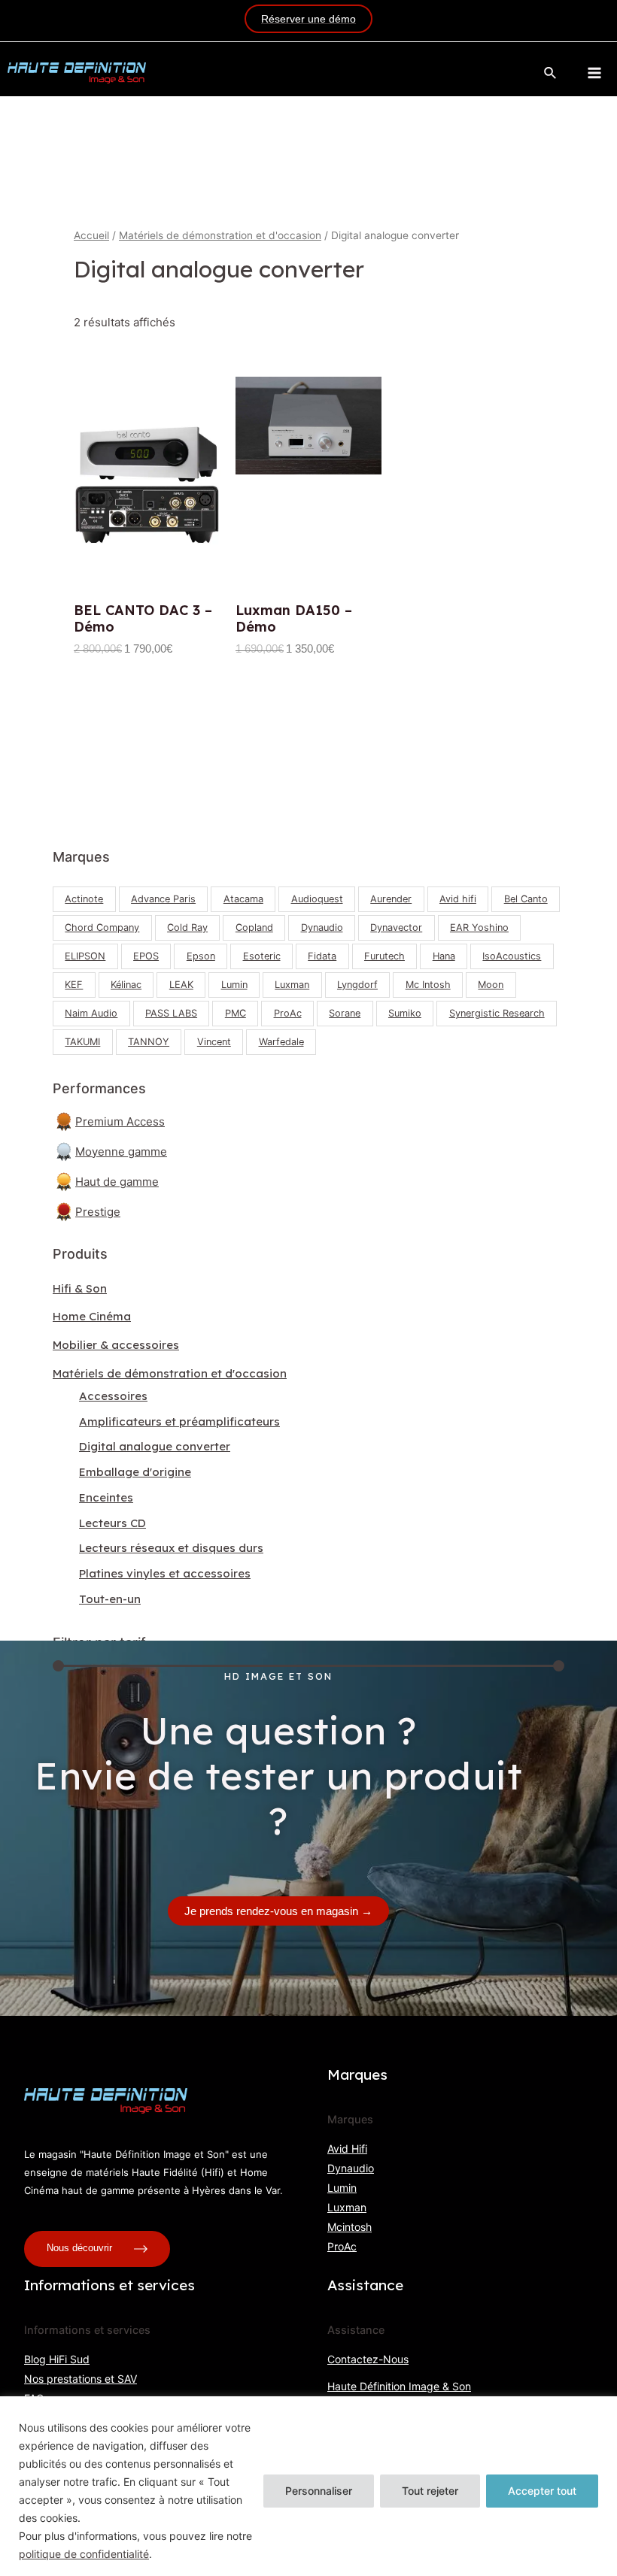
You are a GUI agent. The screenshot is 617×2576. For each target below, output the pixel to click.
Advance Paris (163, 899)
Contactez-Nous (368, 2359)
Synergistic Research (497, 1013)
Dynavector (396, 927)
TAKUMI (82, 1042)
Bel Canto (526, 899)
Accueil (91, 235)
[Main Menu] (594, 73)
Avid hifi (458, 899)
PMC (236, 1013)
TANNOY (149, 1042)
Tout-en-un (110, 1599)
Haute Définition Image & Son (399, 2386)
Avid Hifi (347, 2149)
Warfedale (281, 1042)
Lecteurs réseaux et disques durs (171, 1548)
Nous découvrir (81, 2249)
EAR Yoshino (479, 927)
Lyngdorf (357, 985)
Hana (444, 956)
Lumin (234, 985)
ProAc (288, 1013)
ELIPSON (85, 956)
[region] (308, 2486)
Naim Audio (91, 1013)
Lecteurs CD (112, 1523)
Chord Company (102, 927)
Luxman (292, 985)
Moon (491, 985)
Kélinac (126, 985)
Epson (201, 956)
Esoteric (262, 956)
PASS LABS (171, 1013)
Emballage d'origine (135, 1472)
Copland (254, 927)
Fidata (322, 956)
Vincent (214, 1042)
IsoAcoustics (512, 956)
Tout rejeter (430, 2491)
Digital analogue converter (155, 1446)
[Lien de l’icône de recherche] (551, 73)
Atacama (243, 899)
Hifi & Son (80, 1288)
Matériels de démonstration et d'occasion (170, 1373)
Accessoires (113, 1396)
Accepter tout (542, 2491)
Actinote (84, 899)
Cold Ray (187, 927)
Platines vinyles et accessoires (165, 1573)
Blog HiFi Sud (57, 2359)
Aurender (391, 899)
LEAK (181, 985)
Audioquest (317, 899)
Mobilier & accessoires (116, 1345)
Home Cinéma (92, 1316)
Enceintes (106, 1497)
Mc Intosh (428, 985)
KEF (74, 985)
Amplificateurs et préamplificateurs (179, 1421)
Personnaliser (319, 2491)
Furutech (384, 956)
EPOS (146, 956)
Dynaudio (322, 927)
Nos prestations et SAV (81, 2379)
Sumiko (405, 1013)
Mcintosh (350, 2227)
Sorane (345, 1013)
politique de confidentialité (84, 2554)
